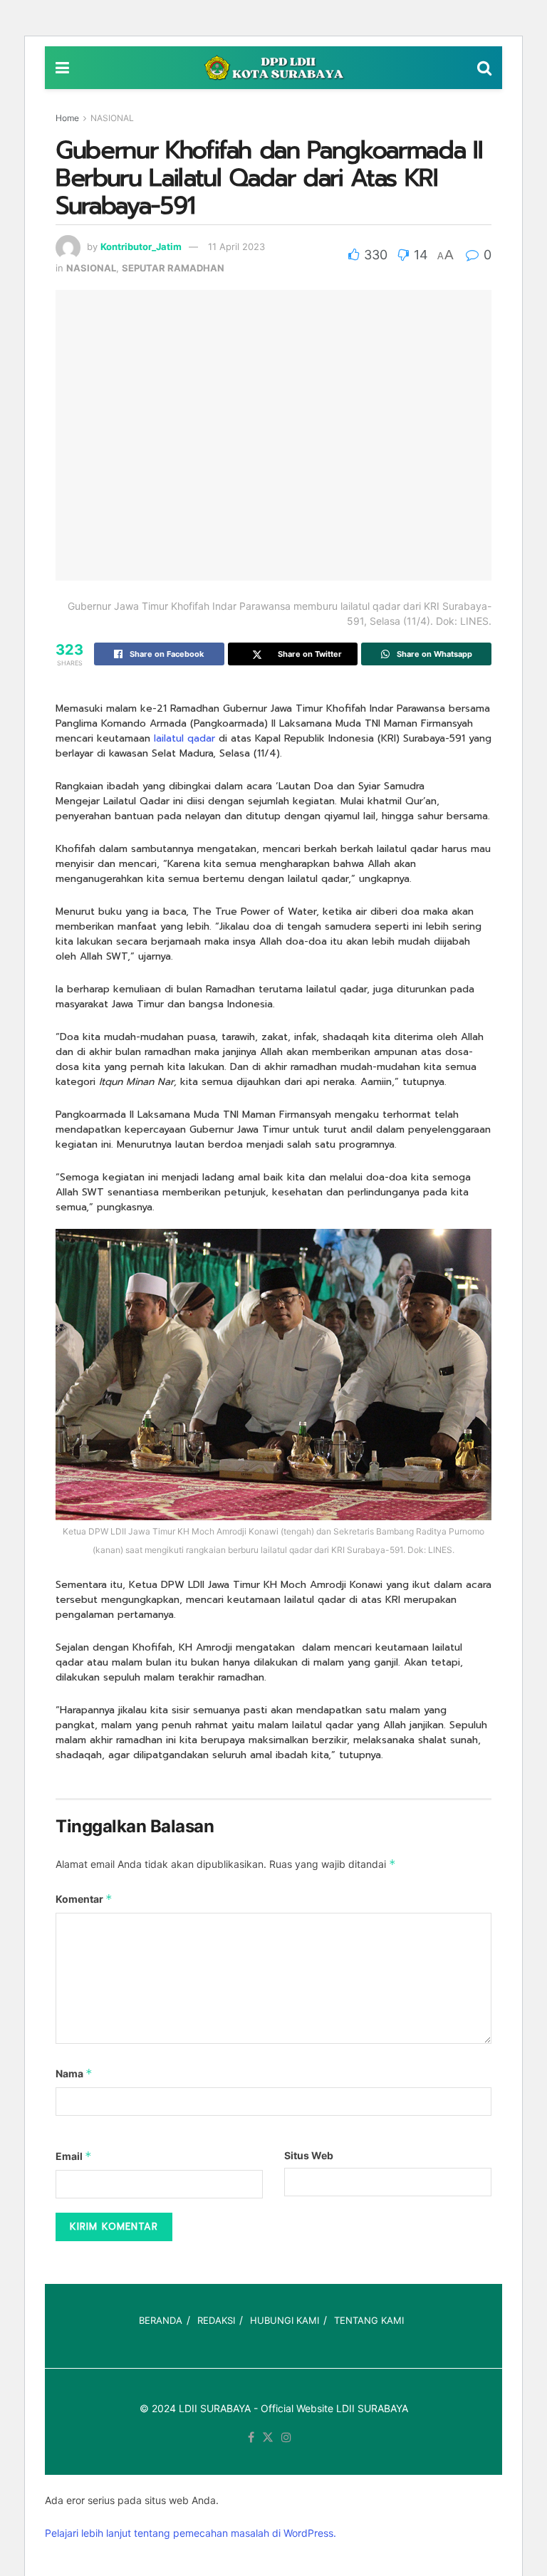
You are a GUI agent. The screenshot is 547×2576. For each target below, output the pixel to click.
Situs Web (309, 2155)
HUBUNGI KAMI (285, 2320)
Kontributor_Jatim (141, 246)
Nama (74, 2073)
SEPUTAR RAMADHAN (173, 268)
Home (67, 118)
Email (74, 2156)
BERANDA (161, 2320)
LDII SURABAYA (215, 2408)
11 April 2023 (236, 246)
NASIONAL (112, 118)
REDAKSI (216, 2320)
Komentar (84, 1899)
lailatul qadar (184, 738)
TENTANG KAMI (369, 2320)
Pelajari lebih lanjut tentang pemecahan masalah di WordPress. (191, 2533)
